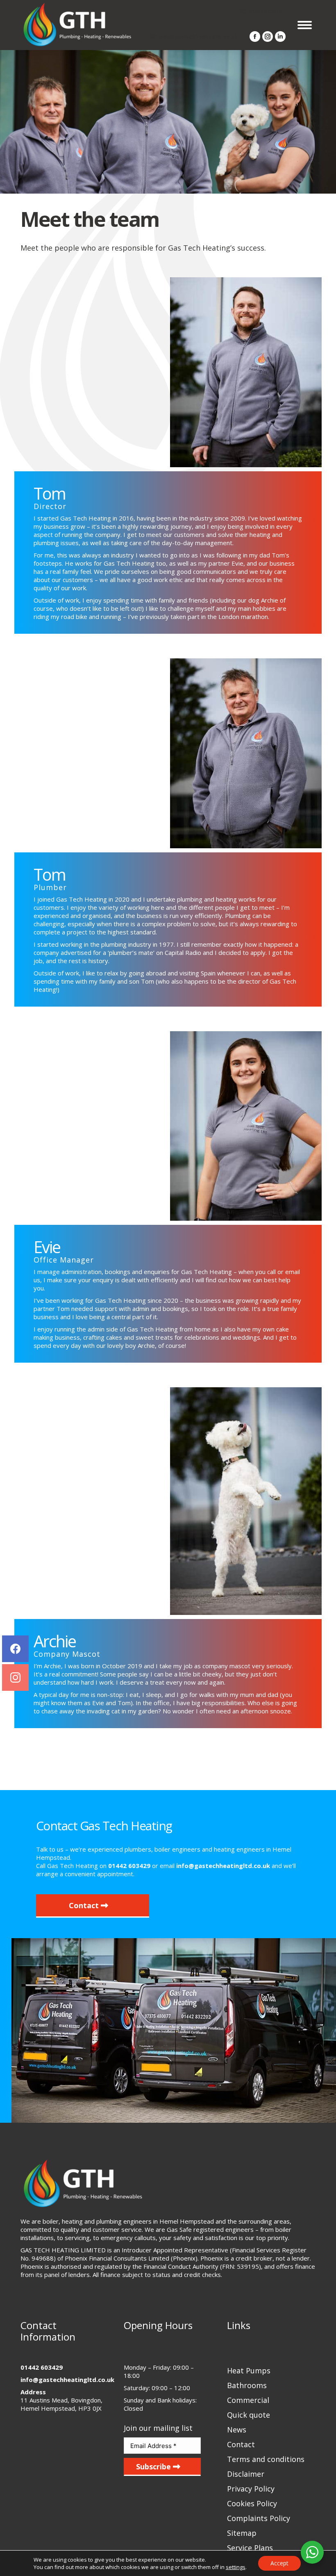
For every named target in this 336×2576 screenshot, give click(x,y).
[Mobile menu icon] (305, 25)
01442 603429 (266, 12)
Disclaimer (246, 2474)
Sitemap (242, 2533)
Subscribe (154, 2466)
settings (236, 2567)
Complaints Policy (259, 2518)
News (237, 2430)
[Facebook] (15, 1649)
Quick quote (249, 2415)
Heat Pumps (249, 2370)
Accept (279, 2563)
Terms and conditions (266, 2459)
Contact (85, 1905)
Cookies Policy (252, 2503)
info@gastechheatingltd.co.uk (198, 37)
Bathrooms (247, 2385)
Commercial (248, 2400)
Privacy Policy (251, 2489)
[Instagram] (15, 1677)
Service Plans (250, 2548)
